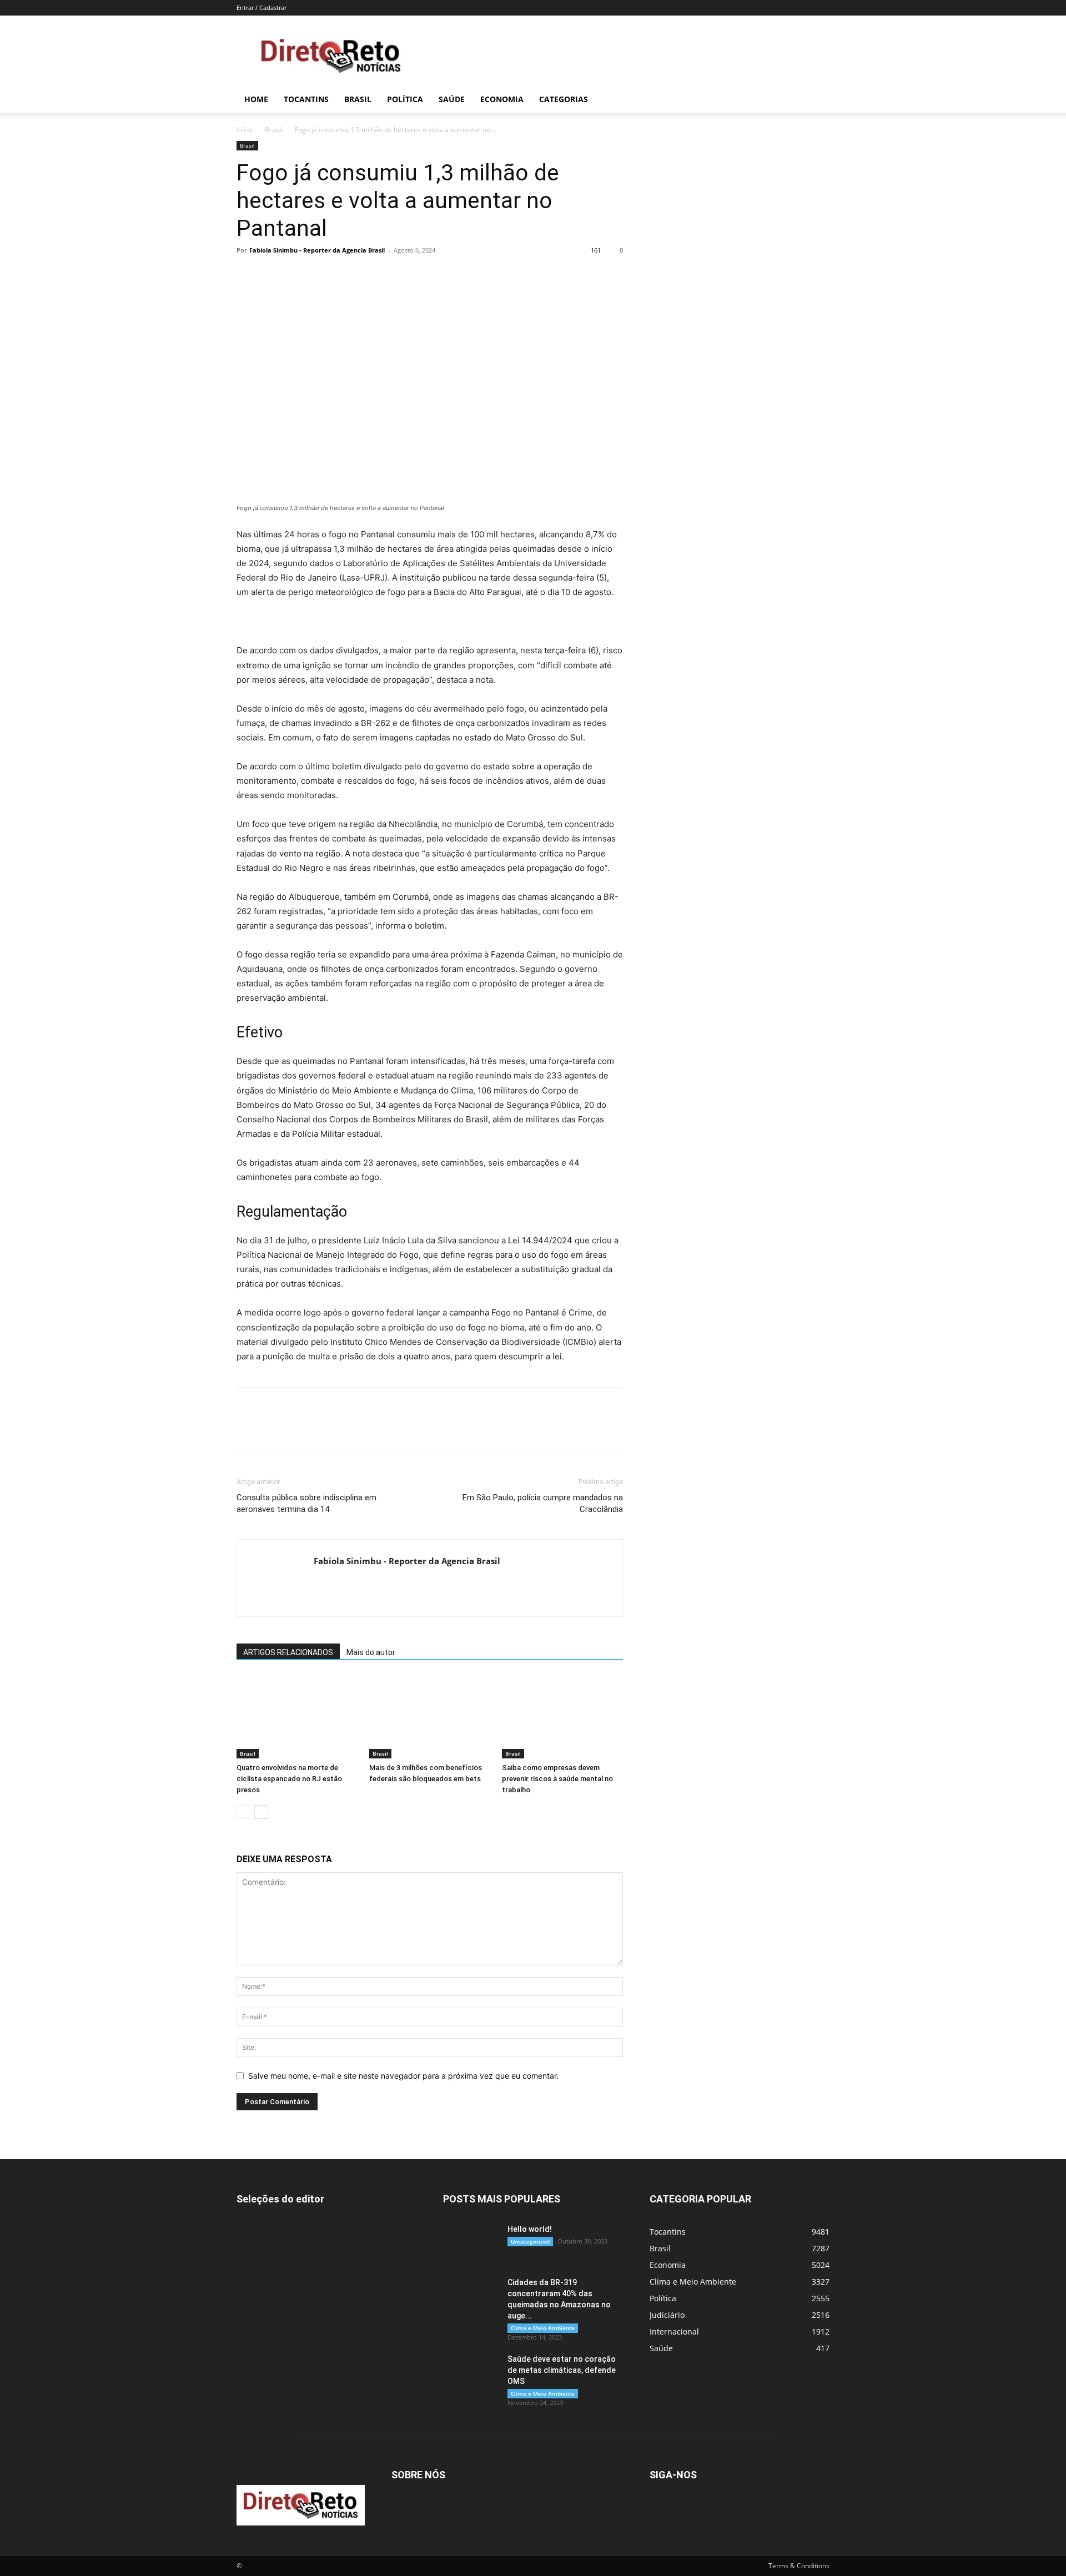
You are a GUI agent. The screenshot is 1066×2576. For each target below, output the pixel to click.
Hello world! (530, 2229)
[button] (816, 100)
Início (245, 130)
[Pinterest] (299, 275)
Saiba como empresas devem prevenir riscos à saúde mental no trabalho (557, 1779)
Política (405, 99)
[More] (350, 275)
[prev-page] (243, 1812)
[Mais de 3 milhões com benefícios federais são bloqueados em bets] (430, 1717)
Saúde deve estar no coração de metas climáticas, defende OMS (562, 2370)
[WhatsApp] (324, 275)
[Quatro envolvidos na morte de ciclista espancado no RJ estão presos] (297, 1717)
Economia (502, 99)
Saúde (452, 99)
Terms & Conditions (799, 2566)
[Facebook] (248, 275)
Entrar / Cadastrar (262, 7)
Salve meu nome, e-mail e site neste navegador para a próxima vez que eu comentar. (403, 2076)
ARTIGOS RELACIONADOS (288, 1652)
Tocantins (306, 99)
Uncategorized (530, 2241)
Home (256, 99)
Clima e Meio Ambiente (543, 2328)
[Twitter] (273, 275)
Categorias (564, 99)
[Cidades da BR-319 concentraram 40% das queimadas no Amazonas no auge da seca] (471, 2296)
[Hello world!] (471, 2243)
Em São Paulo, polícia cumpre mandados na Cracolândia (543, 1503)
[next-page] (261, 1812)
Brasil (358, 99)
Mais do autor (371, 1652)
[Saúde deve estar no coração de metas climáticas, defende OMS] (471, 2373)
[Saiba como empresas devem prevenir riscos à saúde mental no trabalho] (562, 1717)
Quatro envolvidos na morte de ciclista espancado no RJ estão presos (289, 1779)
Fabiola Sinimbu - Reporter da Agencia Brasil (317, 250)
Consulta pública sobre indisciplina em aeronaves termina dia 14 (306, 1503)
